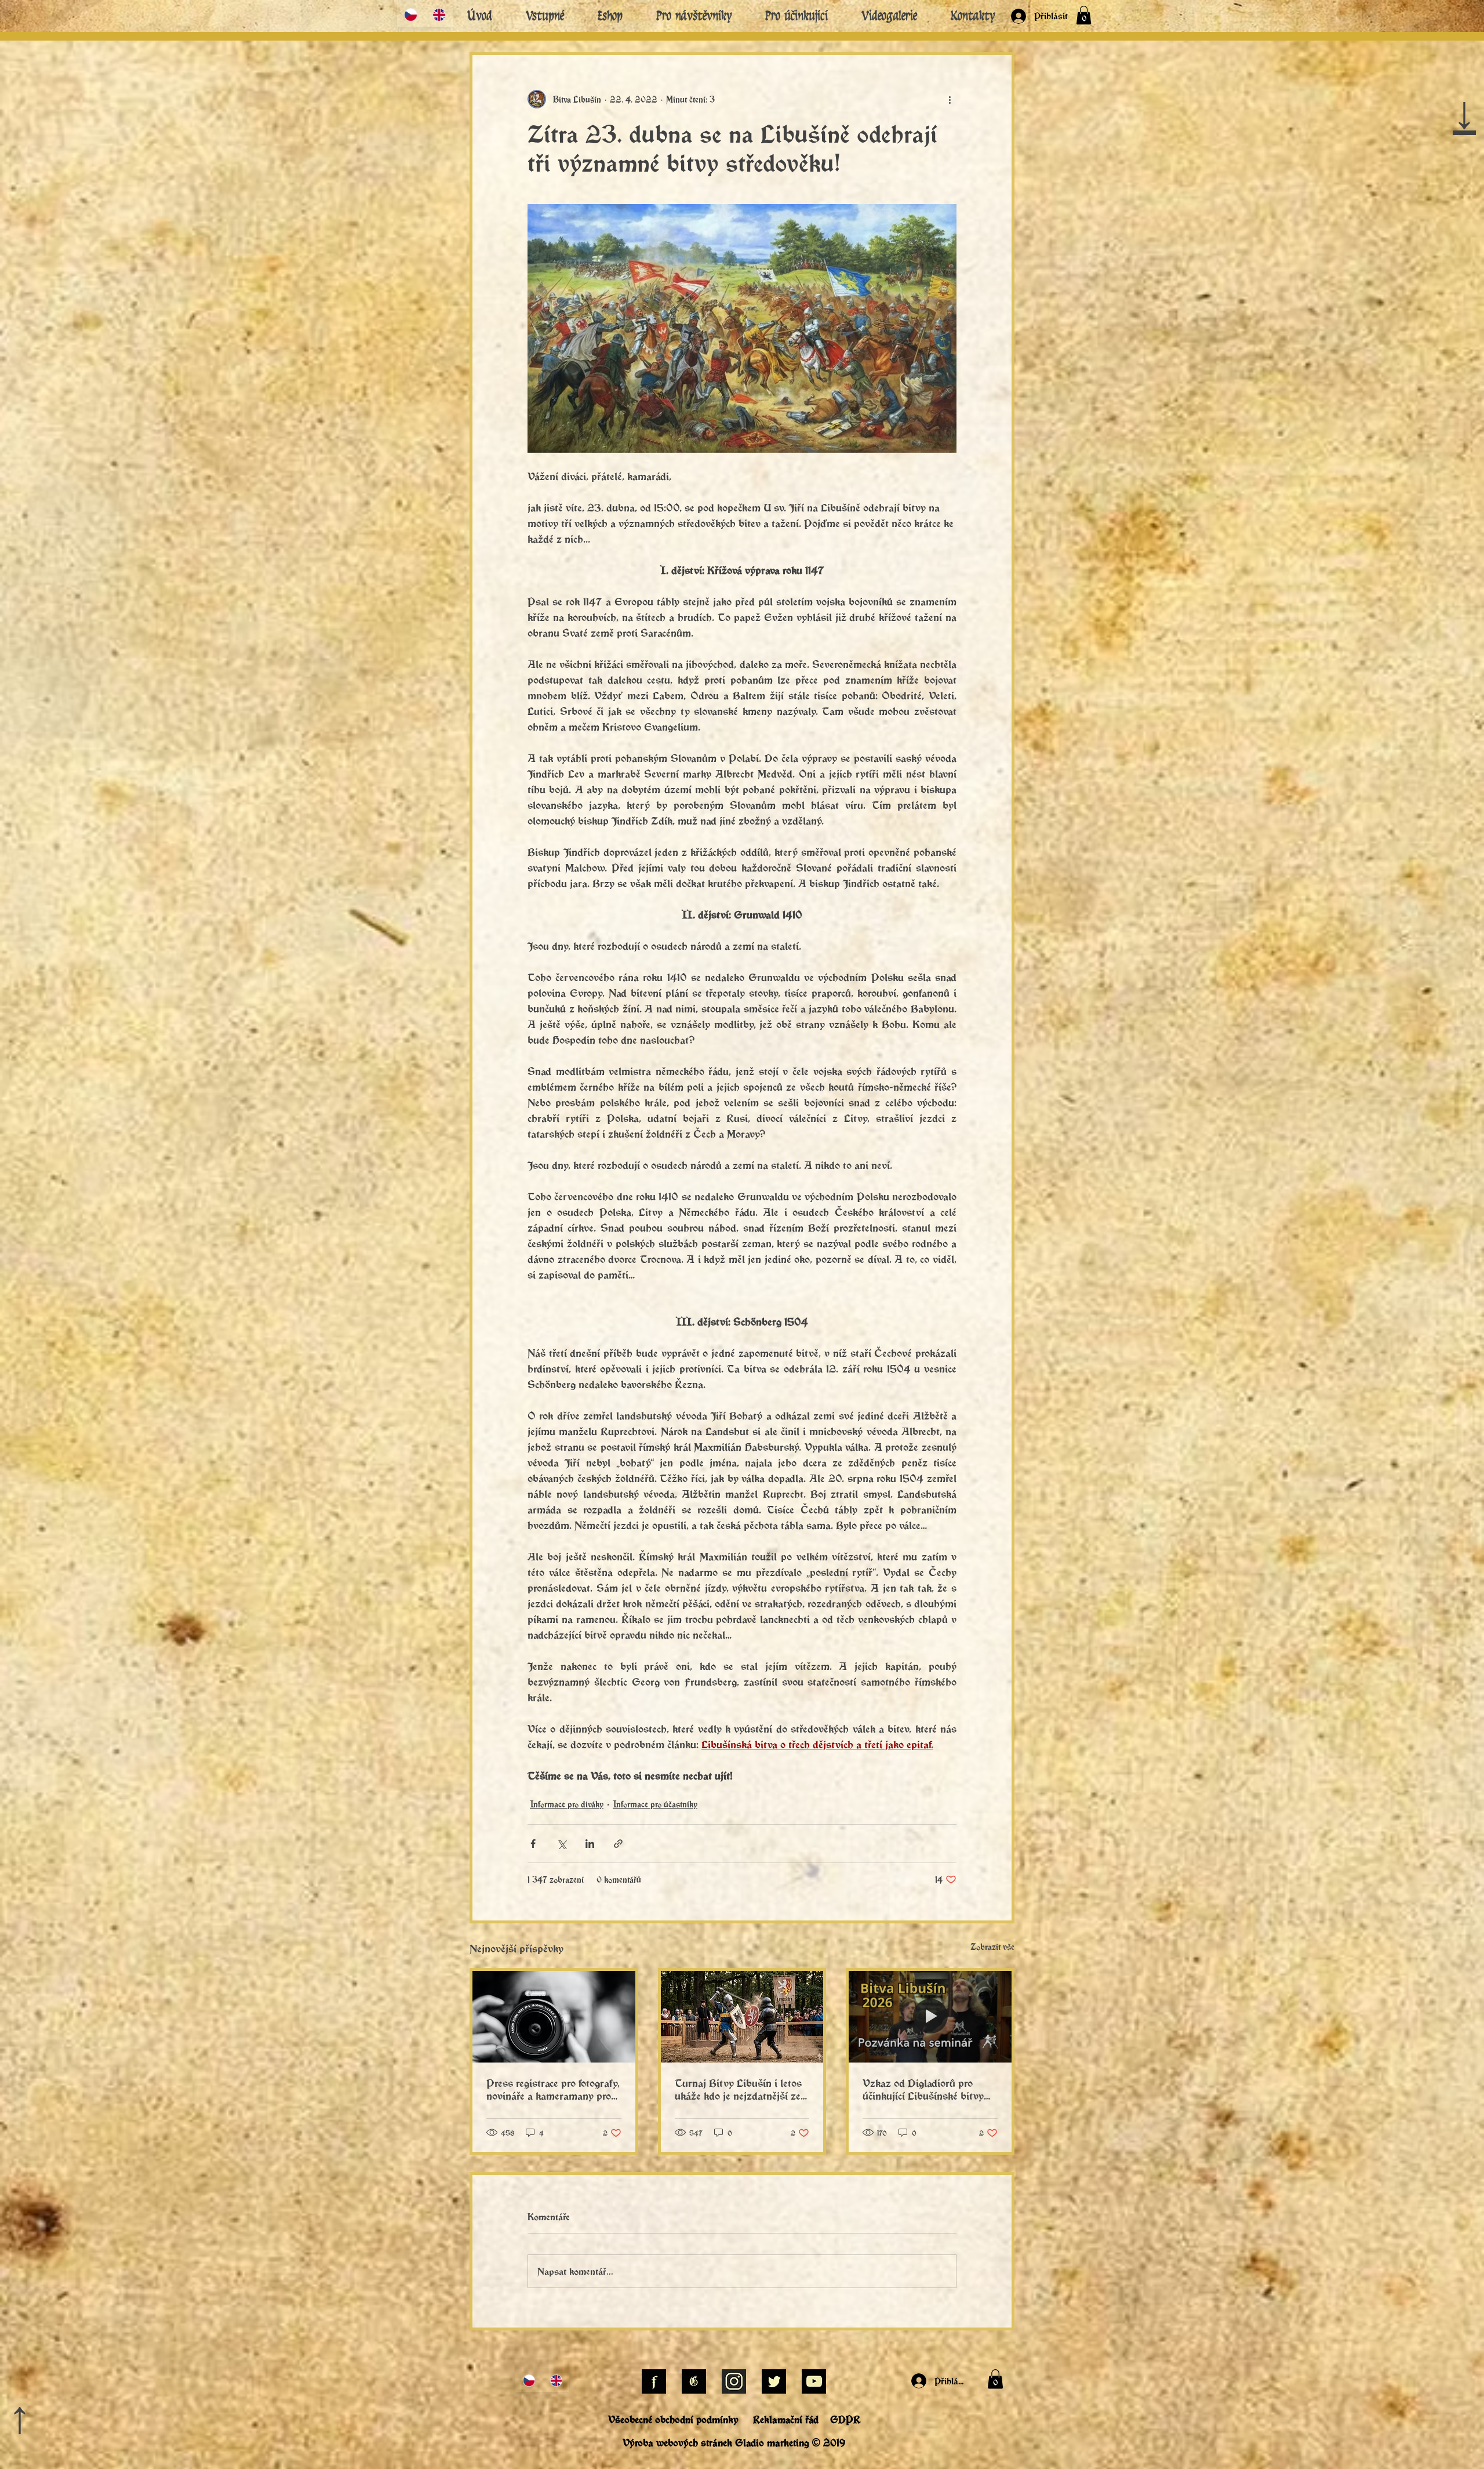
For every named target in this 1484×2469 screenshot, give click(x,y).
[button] (984, 1075)
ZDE (760, 1112)
